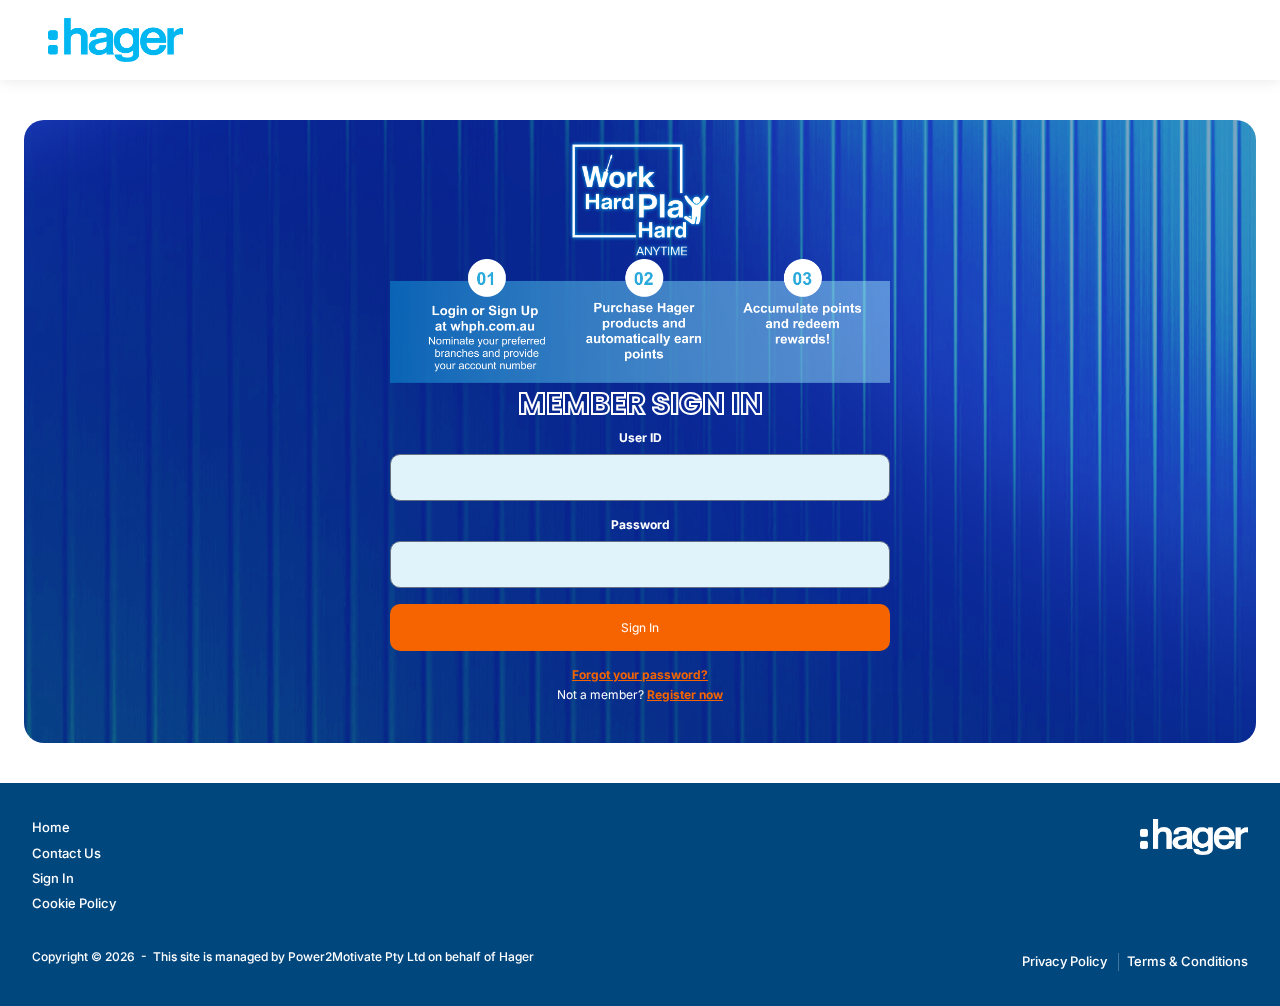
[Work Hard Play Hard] (1194, 837)
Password (640, 524)
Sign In (640, 627)
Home (51, 827)
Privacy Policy (1064, 961)
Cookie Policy (74, 903)
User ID (640, 437)
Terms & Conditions (1187, 961)
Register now (685, 694)
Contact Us (66, 853)
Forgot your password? (640, 674)
